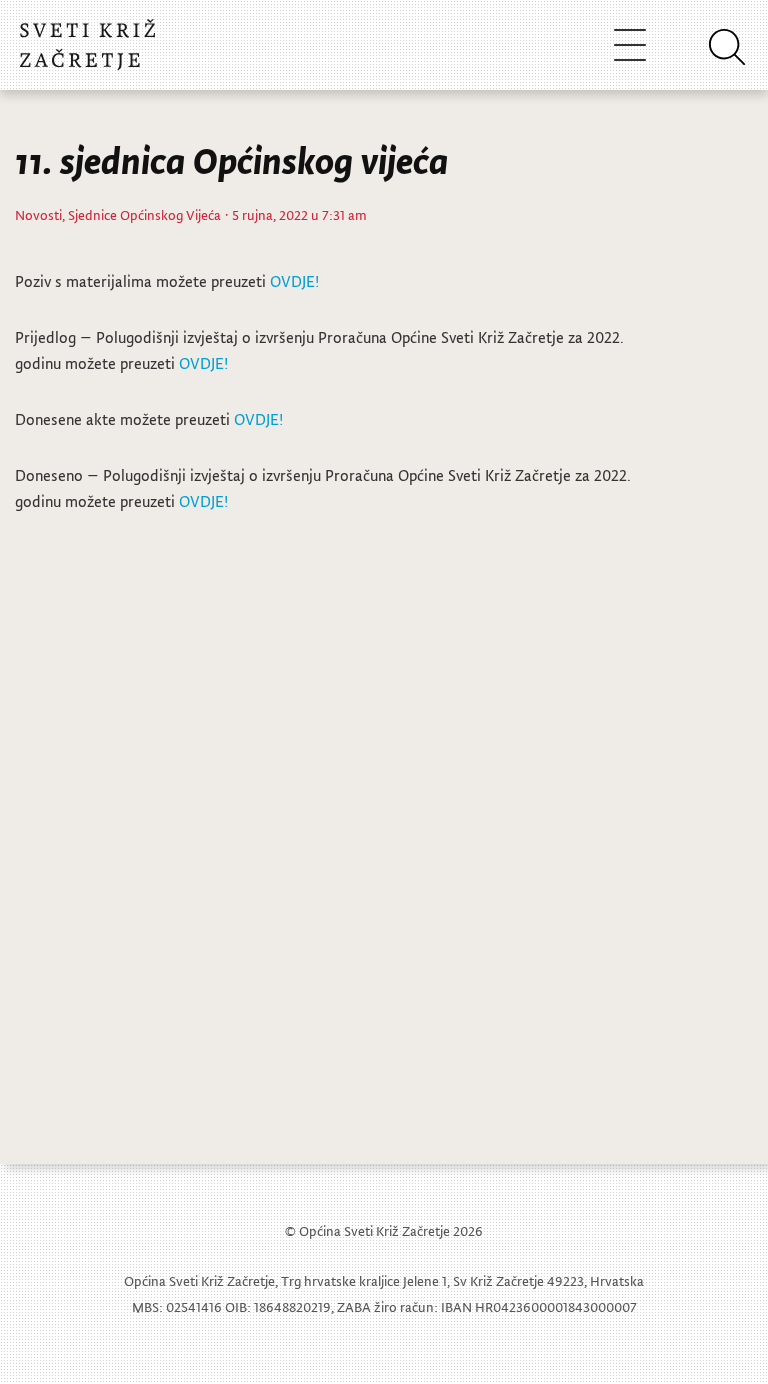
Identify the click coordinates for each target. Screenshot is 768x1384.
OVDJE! (294, 281)
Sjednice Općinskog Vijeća (144, 214)
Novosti (38, 214)
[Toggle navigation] (630, 44)
